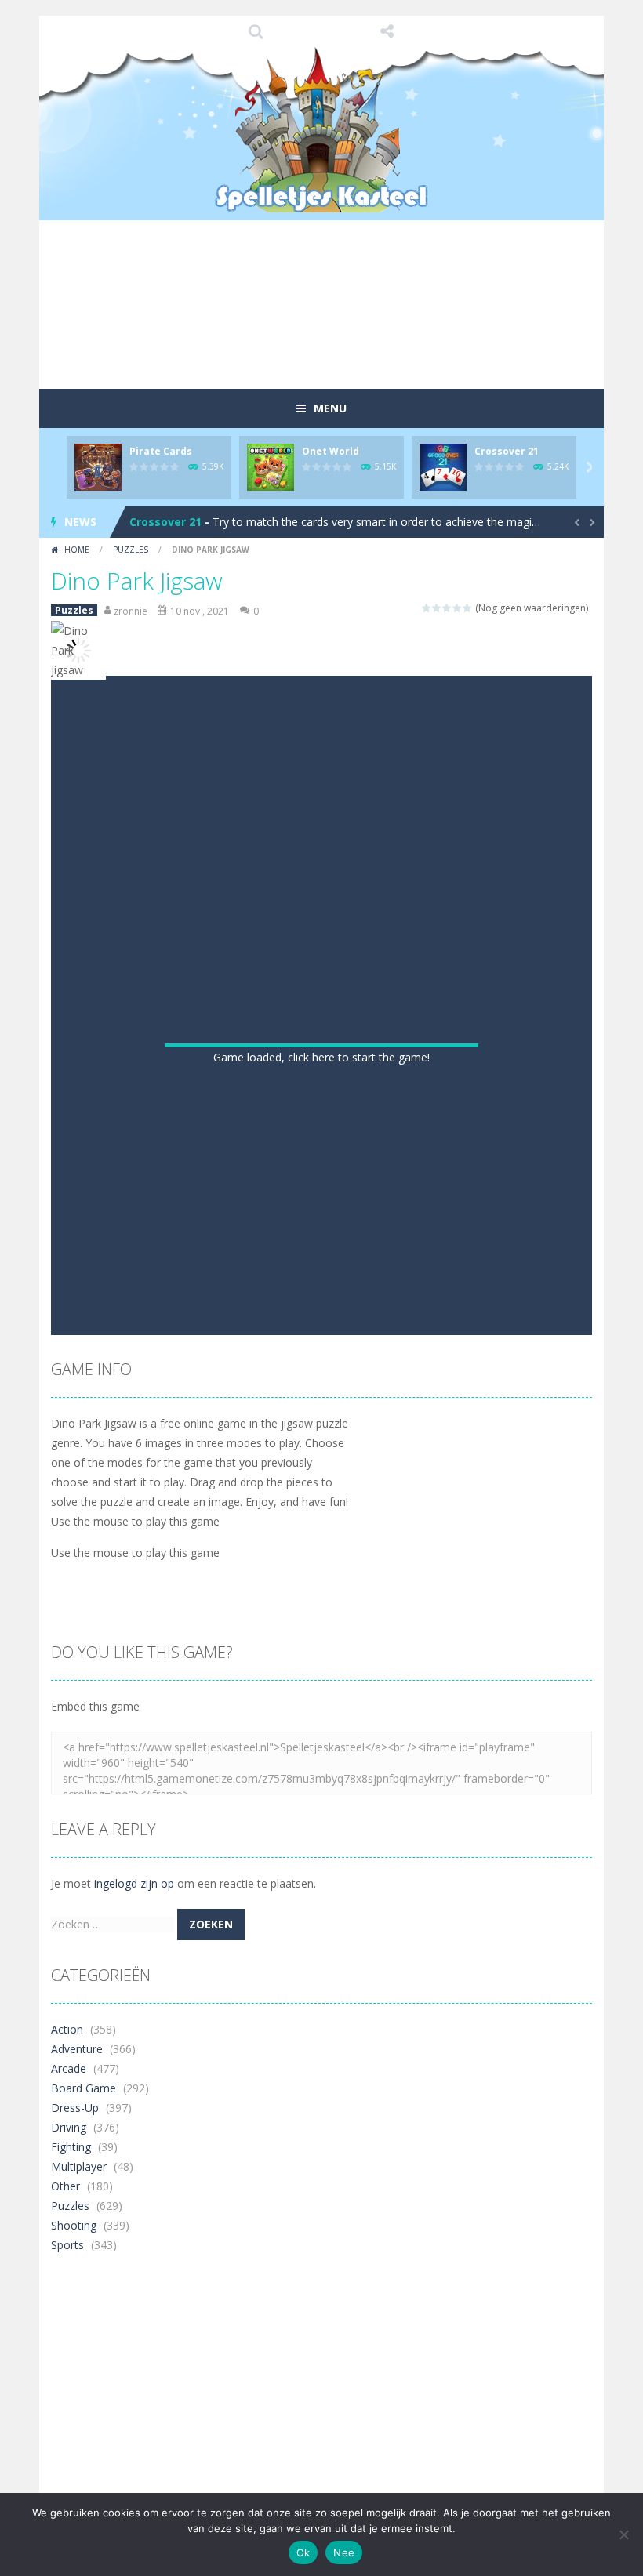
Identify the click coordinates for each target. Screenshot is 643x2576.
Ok (303, 2552)
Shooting (74, 2445)
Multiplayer (79, 2386)
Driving (69, 2347)
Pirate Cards (161, 451)
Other (65, 2405)
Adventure (77, 2268)
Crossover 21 (507, 451)
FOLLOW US (387, 31)
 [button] (350, 1535)
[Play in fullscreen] (321, 1535)
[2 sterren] (437, 608)
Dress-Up (75, 2327)
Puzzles (131, 550)
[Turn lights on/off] (265, 1535)
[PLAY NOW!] (98, 466)
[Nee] (623, 2534)
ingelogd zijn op (134, 2103)
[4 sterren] (458, 608)
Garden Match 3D (178, 522)
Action (67, 2249)
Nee (344, 2552)
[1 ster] (427, 608)
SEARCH (256, 31)
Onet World (331, 451)
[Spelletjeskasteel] (322, 130)
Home (77, 550)
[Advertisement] (336, 332)
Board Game (84, 2308)
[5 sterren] (468, 608)
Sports (67, 2464)
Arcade (69, 2288)
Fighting (71, 2366)
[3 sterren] (447, 608)
